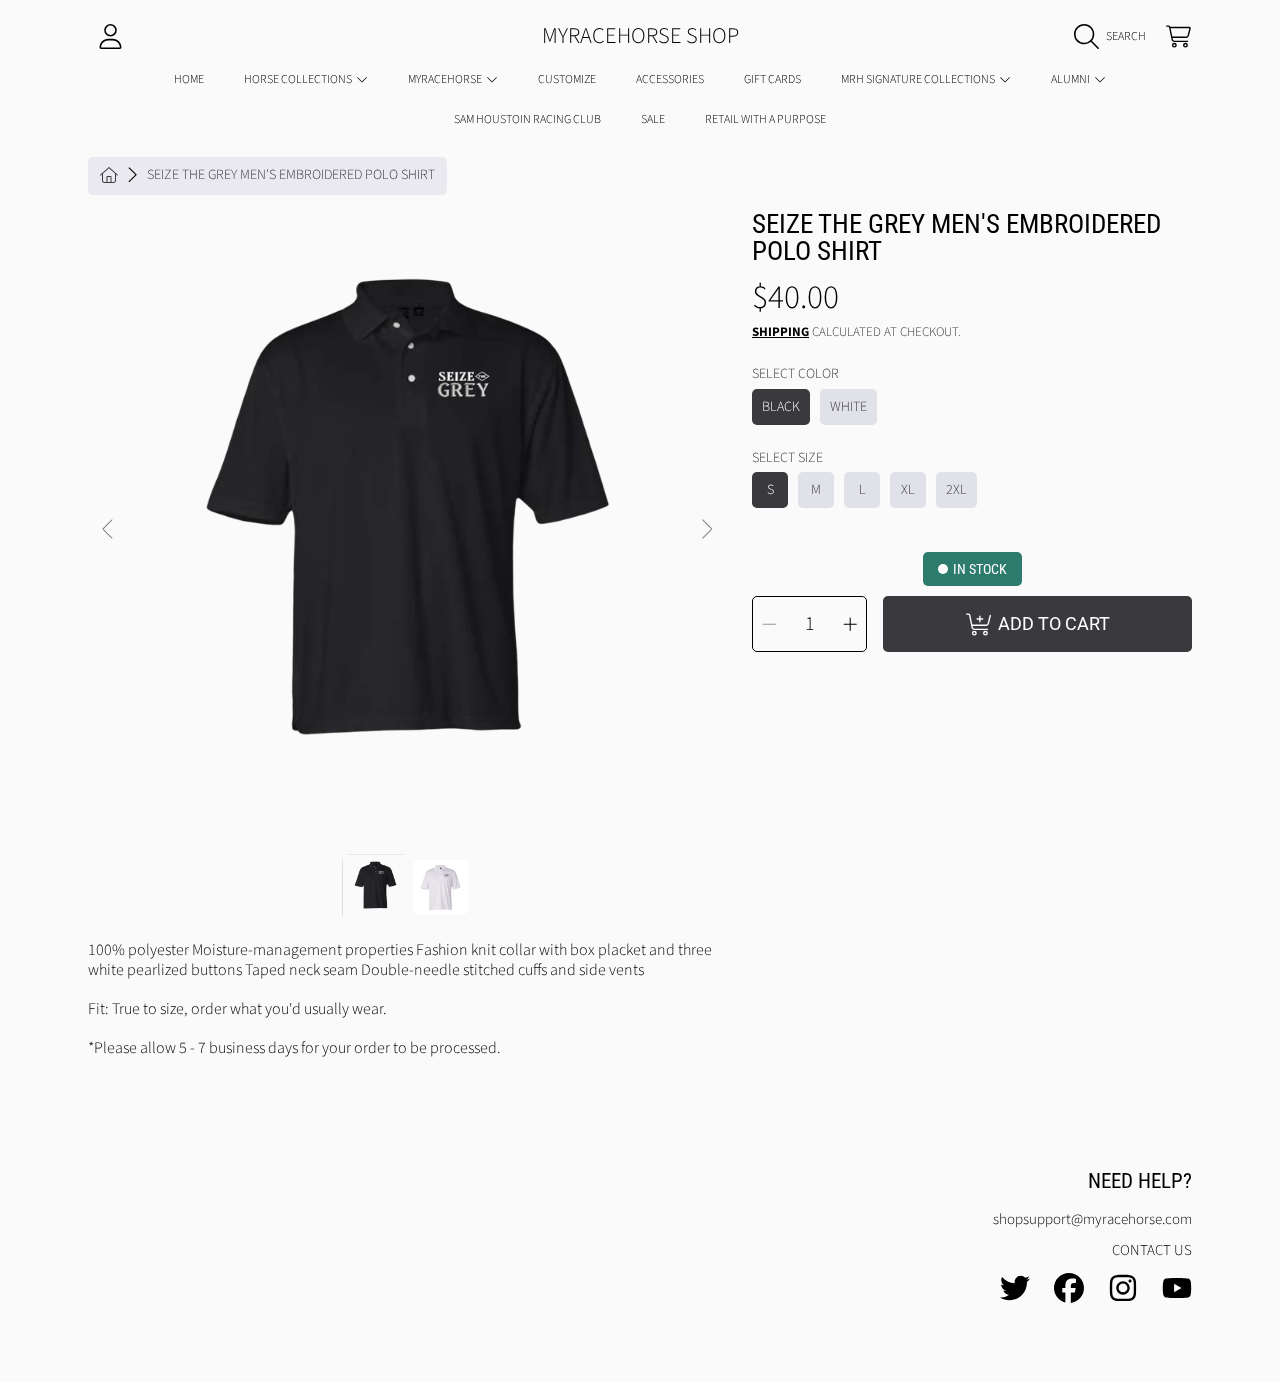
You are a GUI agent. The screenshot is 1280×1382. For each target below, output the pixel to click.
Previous (109, 530)
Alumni (1071, 79)
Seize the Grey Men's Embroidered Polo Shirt (291, 176)
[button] (1115, 37)
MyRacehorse (446, 79)
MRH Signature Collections (919, 79)
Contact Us (1152, 1250)
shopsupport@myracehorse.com (1092, 1219)
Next (706, 530)
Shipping (780, 332)
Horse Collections (299, 79)
